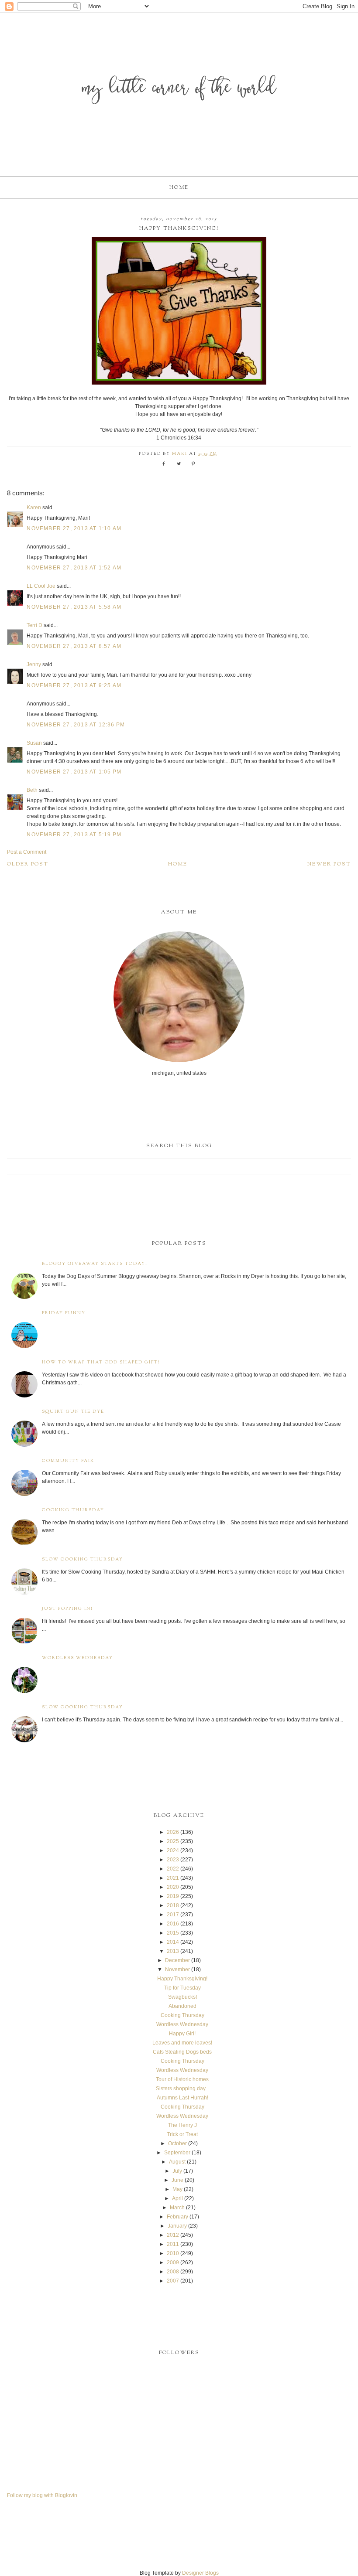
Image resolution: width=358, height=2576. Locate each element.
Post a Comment (27, 852)
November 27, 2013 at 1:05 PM (74, 772)
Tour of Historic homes (182, 2079)
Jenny (34, 664)
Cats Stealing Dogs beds (182, 2052)
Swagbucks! (182, 1997)
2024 (173, 1850)
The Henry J (182, 2125)
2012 (173, 2235)
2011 (173, 2244)
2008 (173, 2272)
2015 (173, 1933)
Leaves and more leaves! (182, 2043)
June (177, 2180)
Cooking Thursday (73, 1510)
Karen (34, 508)
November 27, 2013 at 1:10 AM (74, 528)
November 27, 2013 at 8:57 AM (74, 646)
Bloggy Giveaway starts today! (95, 1264)
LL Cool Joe (41, 586)
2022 (173, 1869)
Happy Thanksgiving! (182, 1979)
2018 (173, 1905)
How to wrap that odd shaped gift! (101, 1362)
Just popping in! (67, 1609)
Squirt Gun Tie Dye (73, 1412)
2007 (173, 2281)
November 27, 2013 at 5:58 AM (74, 607)
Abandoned (182, 2006)
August (177, 2162)
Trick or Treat (182, 2134)
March (177, 2208)
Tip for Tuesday (182, 1988)
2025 (173, 1841)
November (177, 1969)
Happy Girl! (182, 2034)
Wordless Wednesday (77, 1658)
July (177, 2171)
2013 (173, 1951)
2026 (173, 1832)
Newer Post (329, 864)
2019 (173, 1896)
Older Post (28, 864)
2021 (173, 1878)
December (177, 1960)
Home (179, 187)
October (177, 2143)
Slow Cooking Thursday (83, 1559)
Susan (34, 743)
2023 (173, 1860)
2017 (173, 1915)
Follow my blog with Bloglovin (42, 2495)
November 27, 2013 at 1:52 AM (74, 568)
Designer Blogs (200, 2573)
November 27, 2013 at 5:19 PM (74, 835)
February (177, 2217)
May (177, 2189)
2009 (173, 2263)
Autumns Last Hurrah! (182, 2098)
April (177, 2198)
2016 (173, 1924)
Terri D (34, 625)
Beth (32, 790)
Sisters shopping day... (182, 2089)
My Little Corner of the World (179, 89)
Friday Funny (64, 1313)
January (177, 2226)
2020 (173, 1887)
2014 (173, 1942)
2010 (173, 2253)
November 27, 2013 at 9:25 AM (74, 685)
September (177, 2153)
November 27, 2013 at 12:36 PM (76, 725)
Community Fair (68, 1461)
